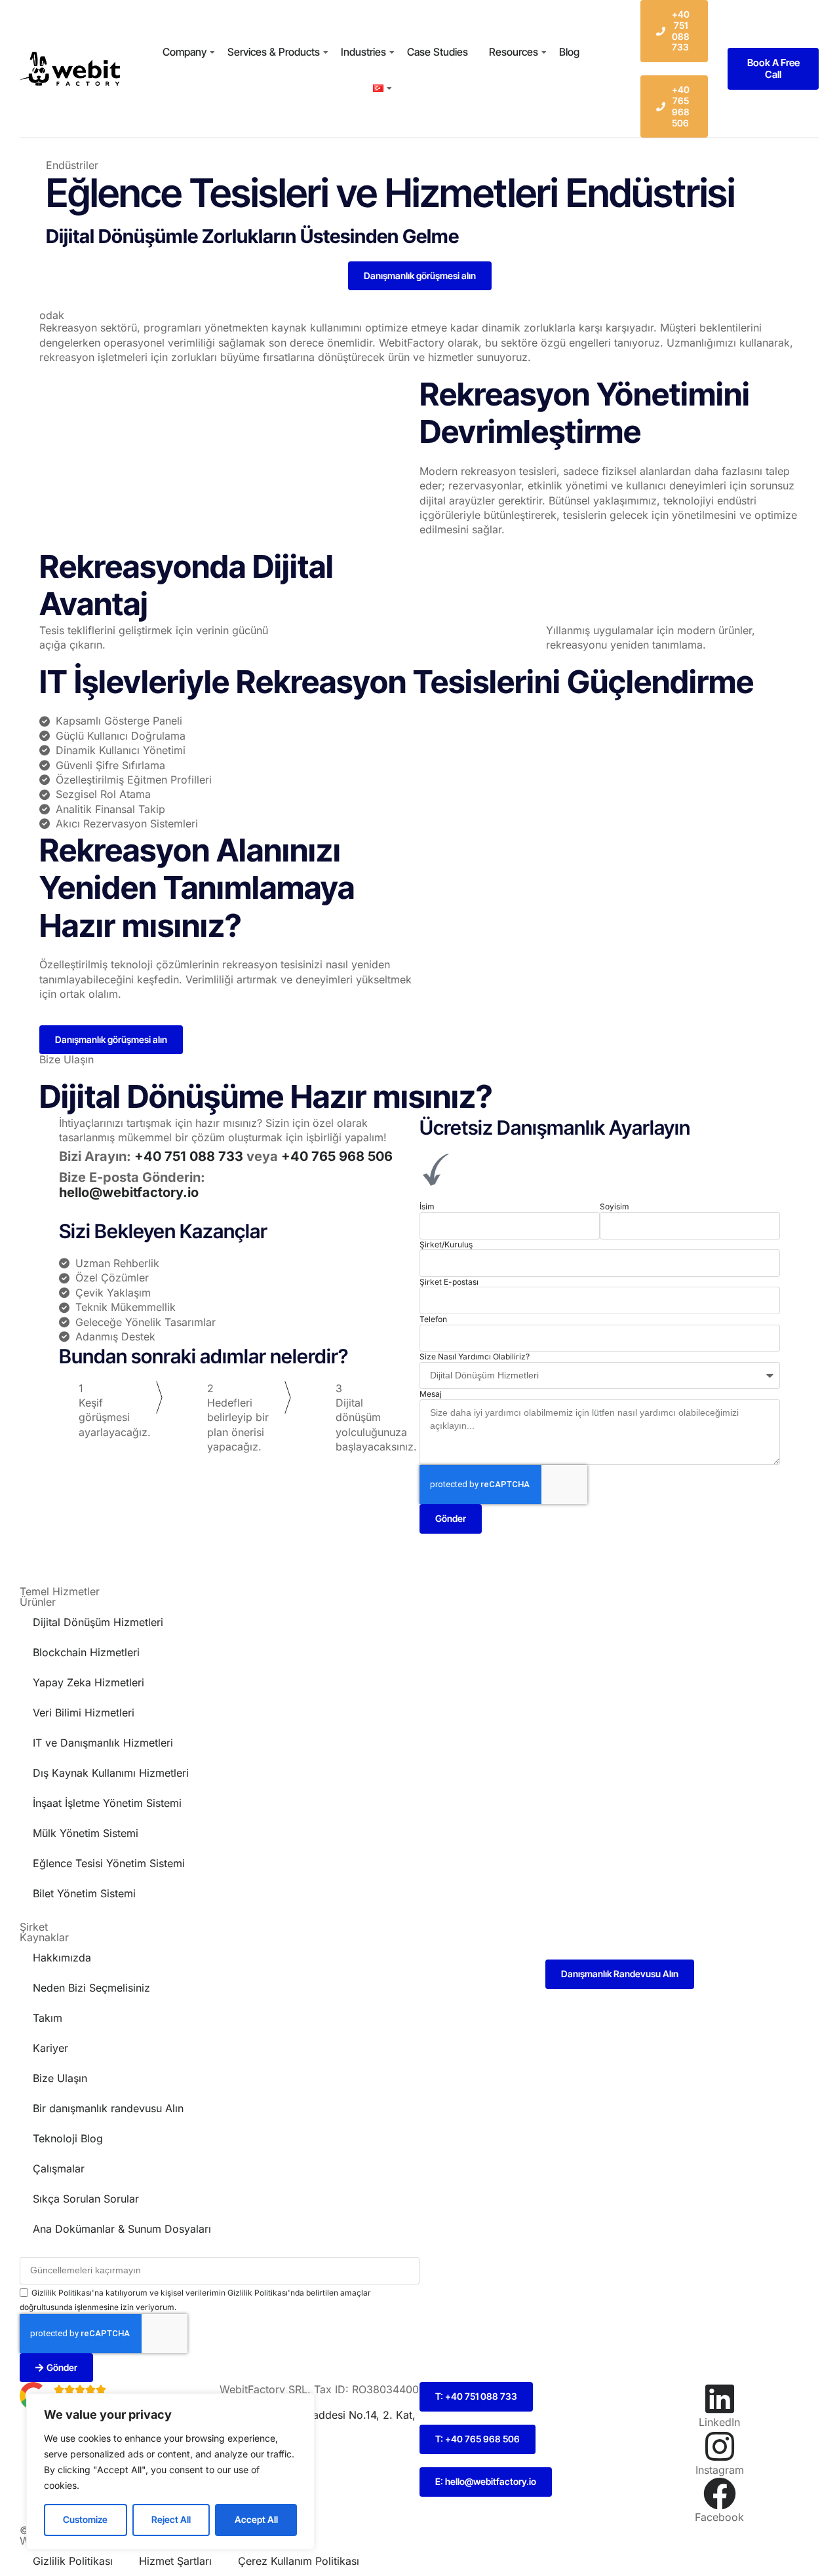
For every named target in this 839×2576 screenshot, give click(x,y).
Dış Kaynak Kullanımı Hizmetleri (111, 1773)
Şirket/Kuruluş (446, 1244)
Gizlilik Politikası (73, 2561)
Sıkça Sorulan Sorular (86, 2199)
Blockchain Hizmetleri (86, 1652)
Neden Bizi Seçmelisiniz (91, 1988)
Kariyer (50, 2048)
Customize (85, 2519)
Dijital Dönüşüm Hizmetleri (98, 1622)
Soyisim (615, 1206)
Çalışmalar (59, 2169)
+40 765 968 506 (337, 1156)
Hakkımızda (62, 1958)
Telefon (433, 1319)
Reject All (171, 2519)
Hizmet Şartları (175, 2561)
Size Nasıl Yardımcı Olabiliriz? (475, 1356)
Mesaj (431, 1394)
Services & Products (274, 52)
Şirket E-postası (449, 1282)
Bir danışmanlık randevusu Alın (108, 2108)
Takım (48, 2018)
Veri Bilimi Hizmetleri (84, 1713)
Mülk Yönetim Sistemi (86, 1833)
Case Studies (438, 52)
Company (185, 52)
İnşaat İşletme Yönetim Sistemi (107, 1803)
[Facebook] (720, 2493)
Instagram (720, 2470)
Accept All (256, 2519)
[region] (170, 2472)
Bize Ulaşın (60, 2078)
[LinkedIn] (720, 2398)
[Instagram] (720, 2446)
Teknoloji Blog (68, 2138)
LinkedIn (719, 2422)
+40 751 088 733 (190, 1156)
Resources (514, 52)
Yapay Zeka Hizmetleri (88, 1682)
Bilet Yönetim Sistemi (84, 1893)
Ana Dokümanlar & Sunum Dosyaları (122, 2229)
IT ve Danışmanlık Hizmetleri (103, 1743)
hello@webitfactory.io (129, 1192)
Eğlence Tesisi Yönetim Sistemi (109, 1863)
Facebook (719, 2517)
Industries (363, 52)
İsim (427, 1206)
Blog (569, 52)
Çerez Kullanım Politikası (299, 2561)
